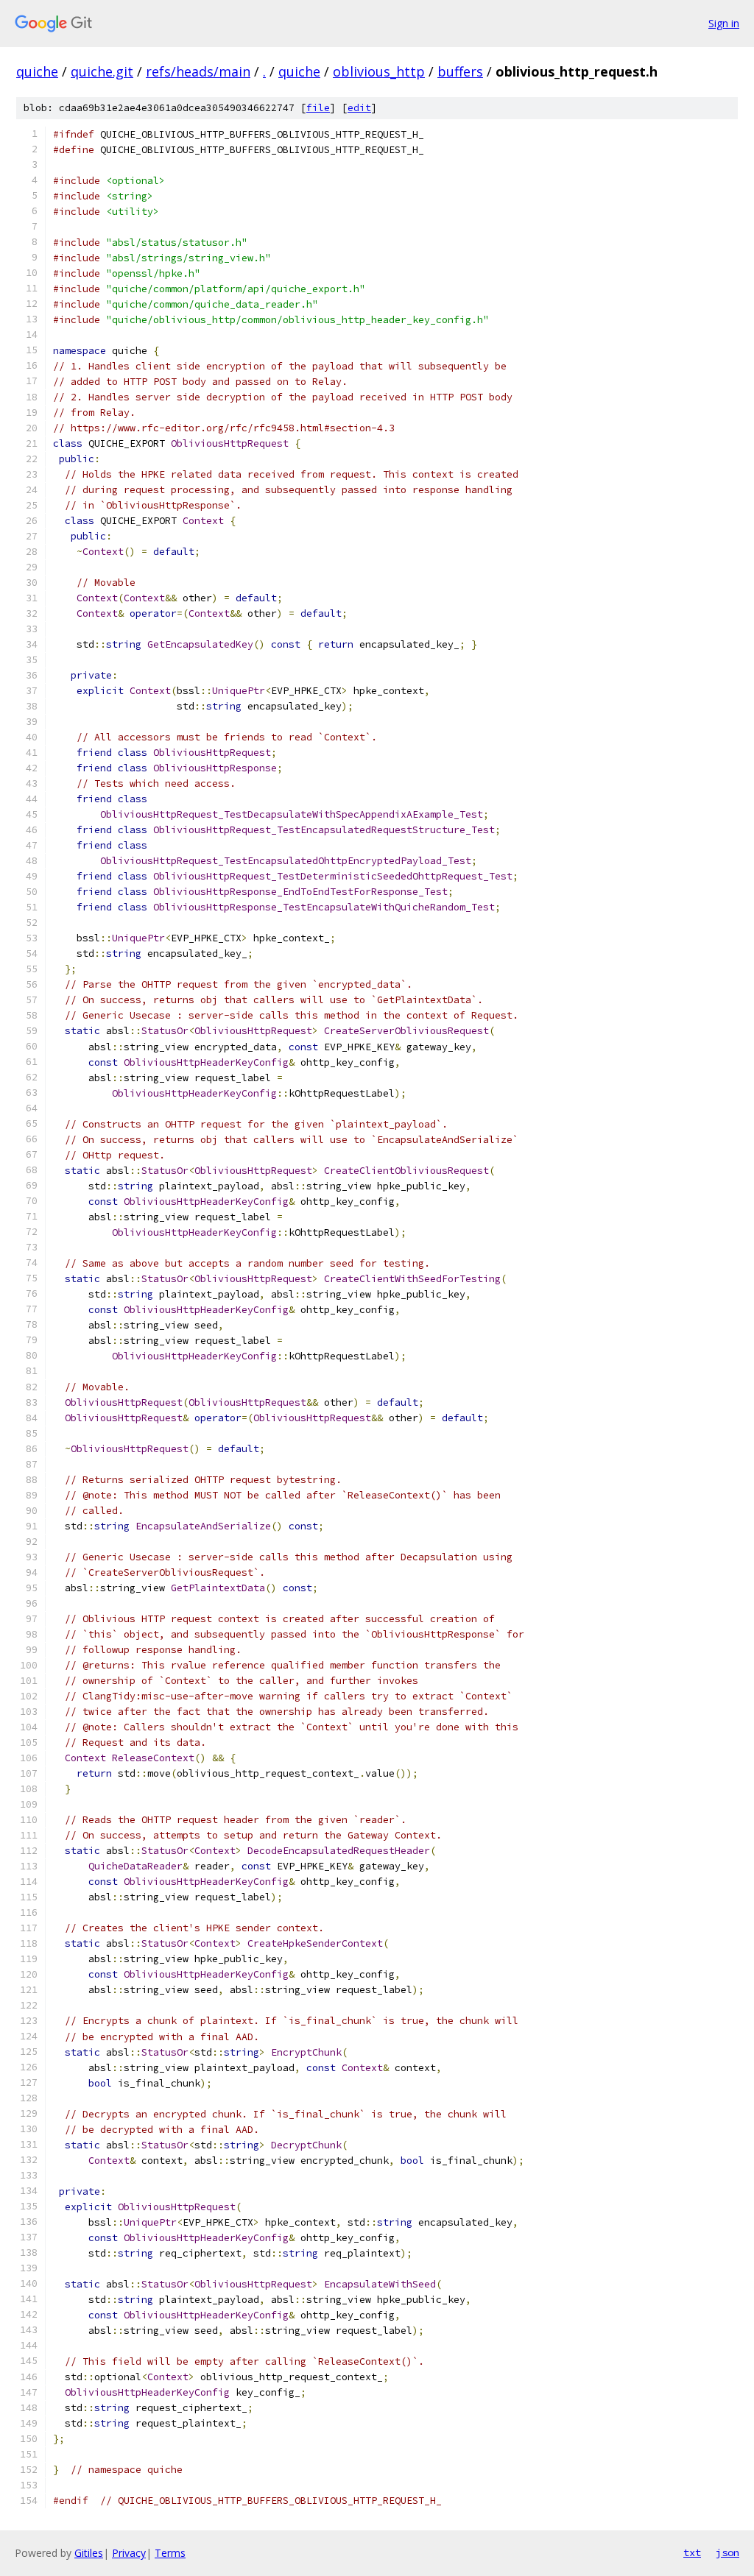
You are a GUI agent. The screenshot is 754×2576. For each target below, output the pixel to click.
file (318, 108)
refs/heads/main (198, 71)
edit (359, 108)
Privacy (129, 2553)
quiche (37, 71)
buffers (460, 71)
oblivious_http (379, 71)
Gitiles (89, 2553)
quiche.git (102, 71)
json (727, 2552)
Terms (170, 2553)
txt (692, 2552)
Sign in (724, 23)
